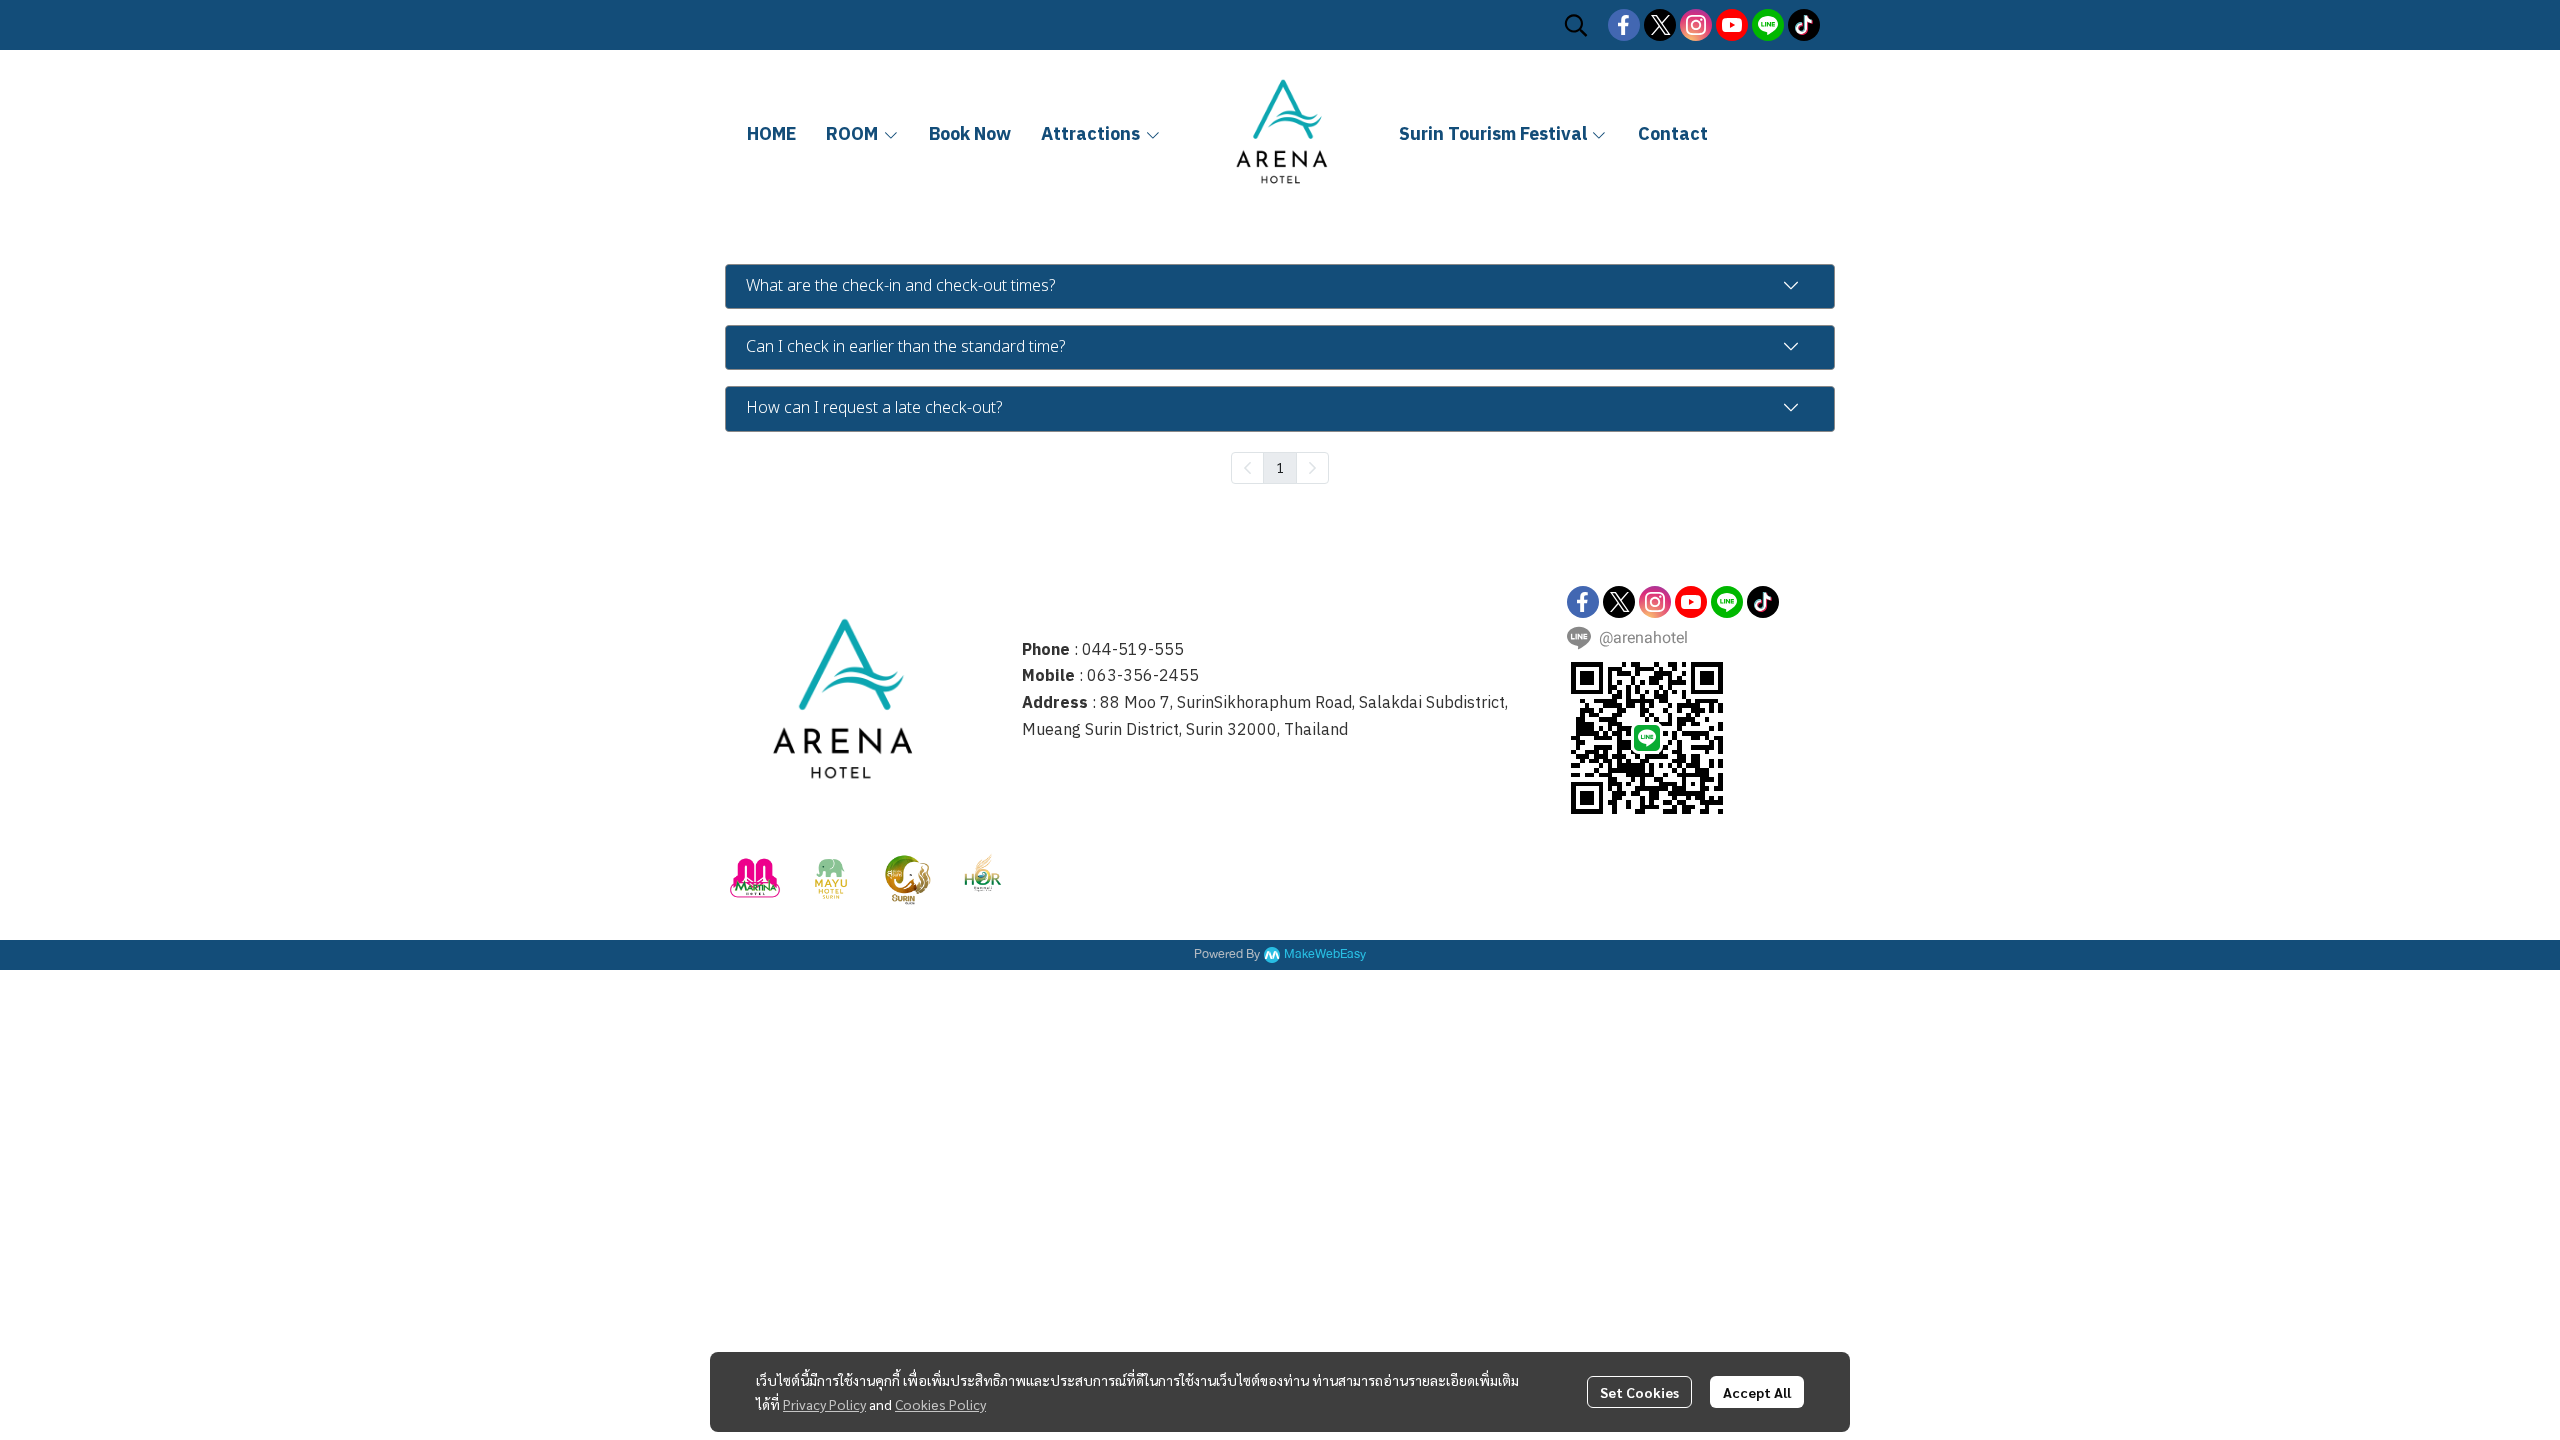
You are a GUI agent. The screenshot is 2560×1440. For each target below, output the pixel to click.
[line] (1768, 25)
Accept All (1757, 1392)
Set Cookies (1639, 1392)
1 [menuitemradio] (1280, 467)
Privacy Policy (824, 1404)
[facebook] (1624, 25)
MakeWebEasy (1325, 954)
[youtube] (1732, 25)
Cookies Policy (940, 1404)
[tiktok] (1804, 25)
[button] (1576, 25)
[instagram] (1696, 25)
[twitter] (1660, 25)
